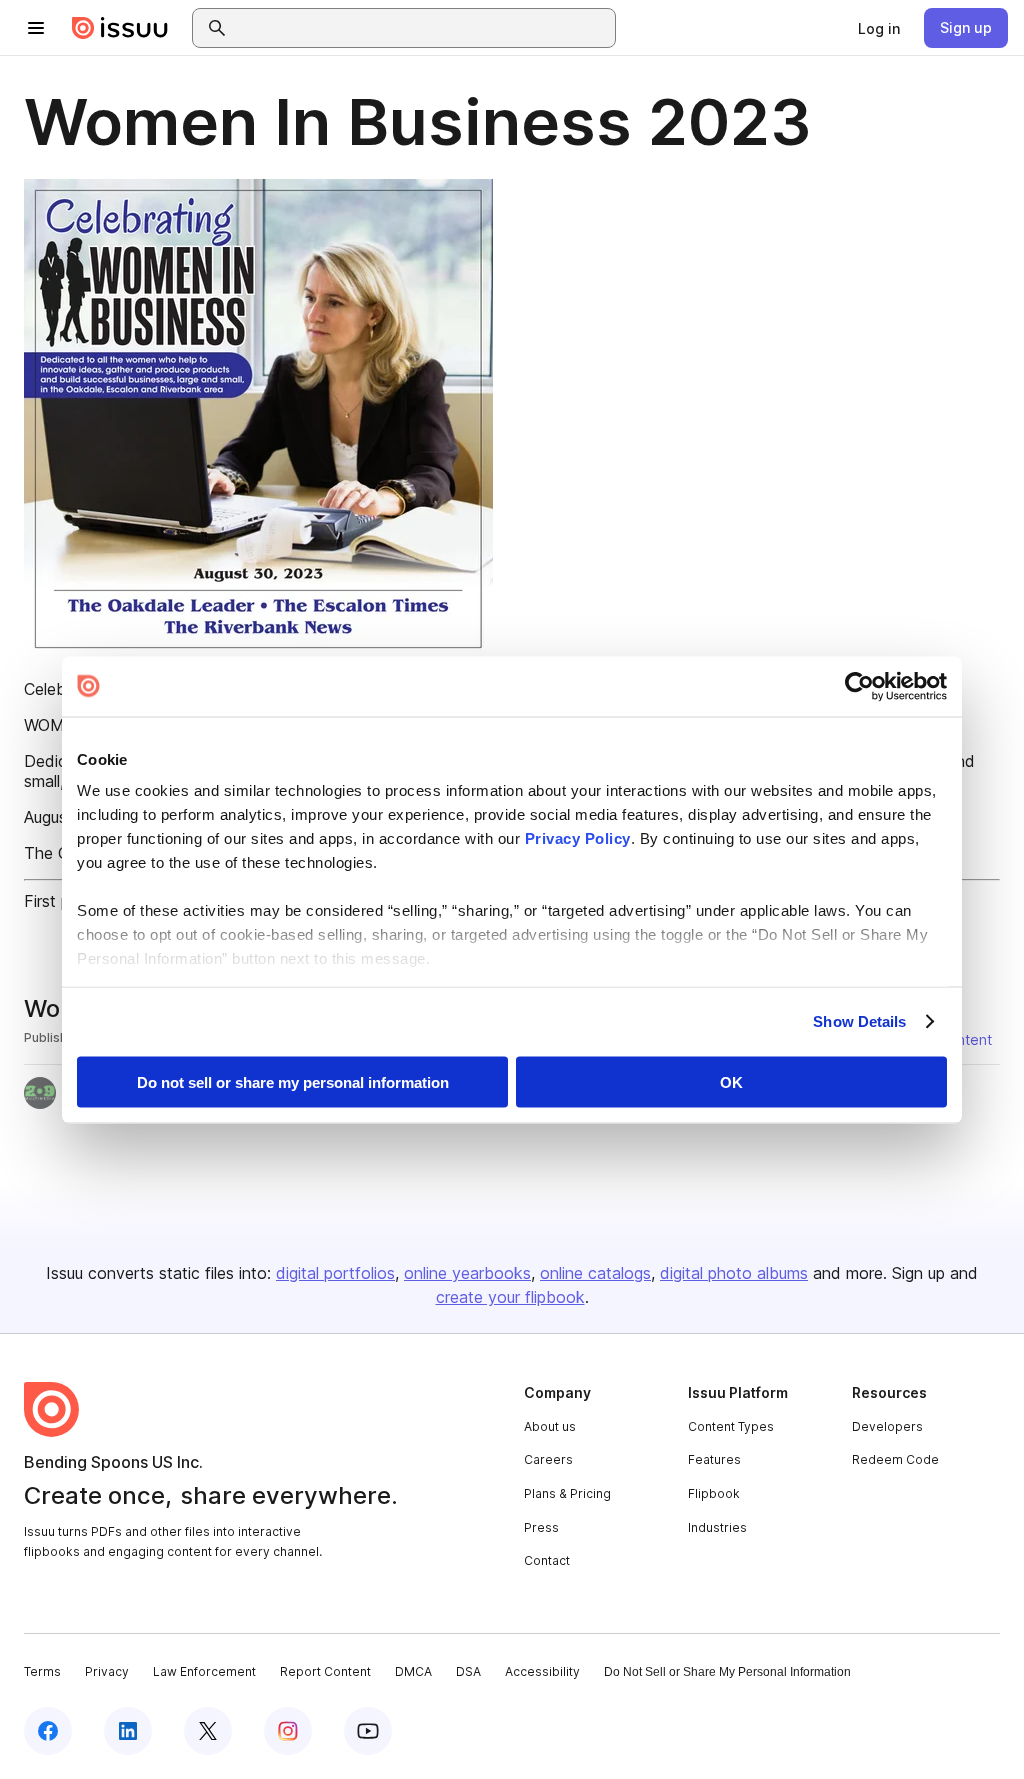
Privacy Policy (578, 838)
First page (60, 901)
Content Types (731, 1426)
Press (541, 1527)
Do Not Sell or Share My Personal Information (727, 1672)
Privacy (107, 1671)
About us (550, 1426)
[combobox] (422, 28)
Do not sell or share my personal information (293, 1081)
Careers (548, 1459)
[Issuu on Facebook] (48, 1731)
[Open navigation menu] (36, 28)
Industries (717, 1527)
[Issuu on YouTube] (368, 1731)
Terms (42, 1671)
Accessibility (542, 1671)
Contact (547, 1560)
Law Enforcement (204, 1671)
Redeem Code (895, 1459)
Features (714, 1459)
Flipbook (714, 1493)
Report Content (325, 1671)
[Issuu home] (120, 28)
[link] (879, 28)
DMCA (413, 1671)
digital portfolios (335, 1273)
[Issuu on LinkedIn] (128, 1731)
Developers (887, 1426)
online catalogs (595, 1273)
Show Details (859, 1021)
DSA (468, 1671)
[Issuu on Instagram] (288, 1731)
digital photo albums (734, 1273)
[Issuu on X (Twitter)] (208, 1731)
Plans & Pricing (567, 1493)
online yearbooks (467, 1273)
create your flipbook (510, 1297)
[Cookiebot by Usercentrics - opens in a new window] (859, 686)
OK (731, 1081)
